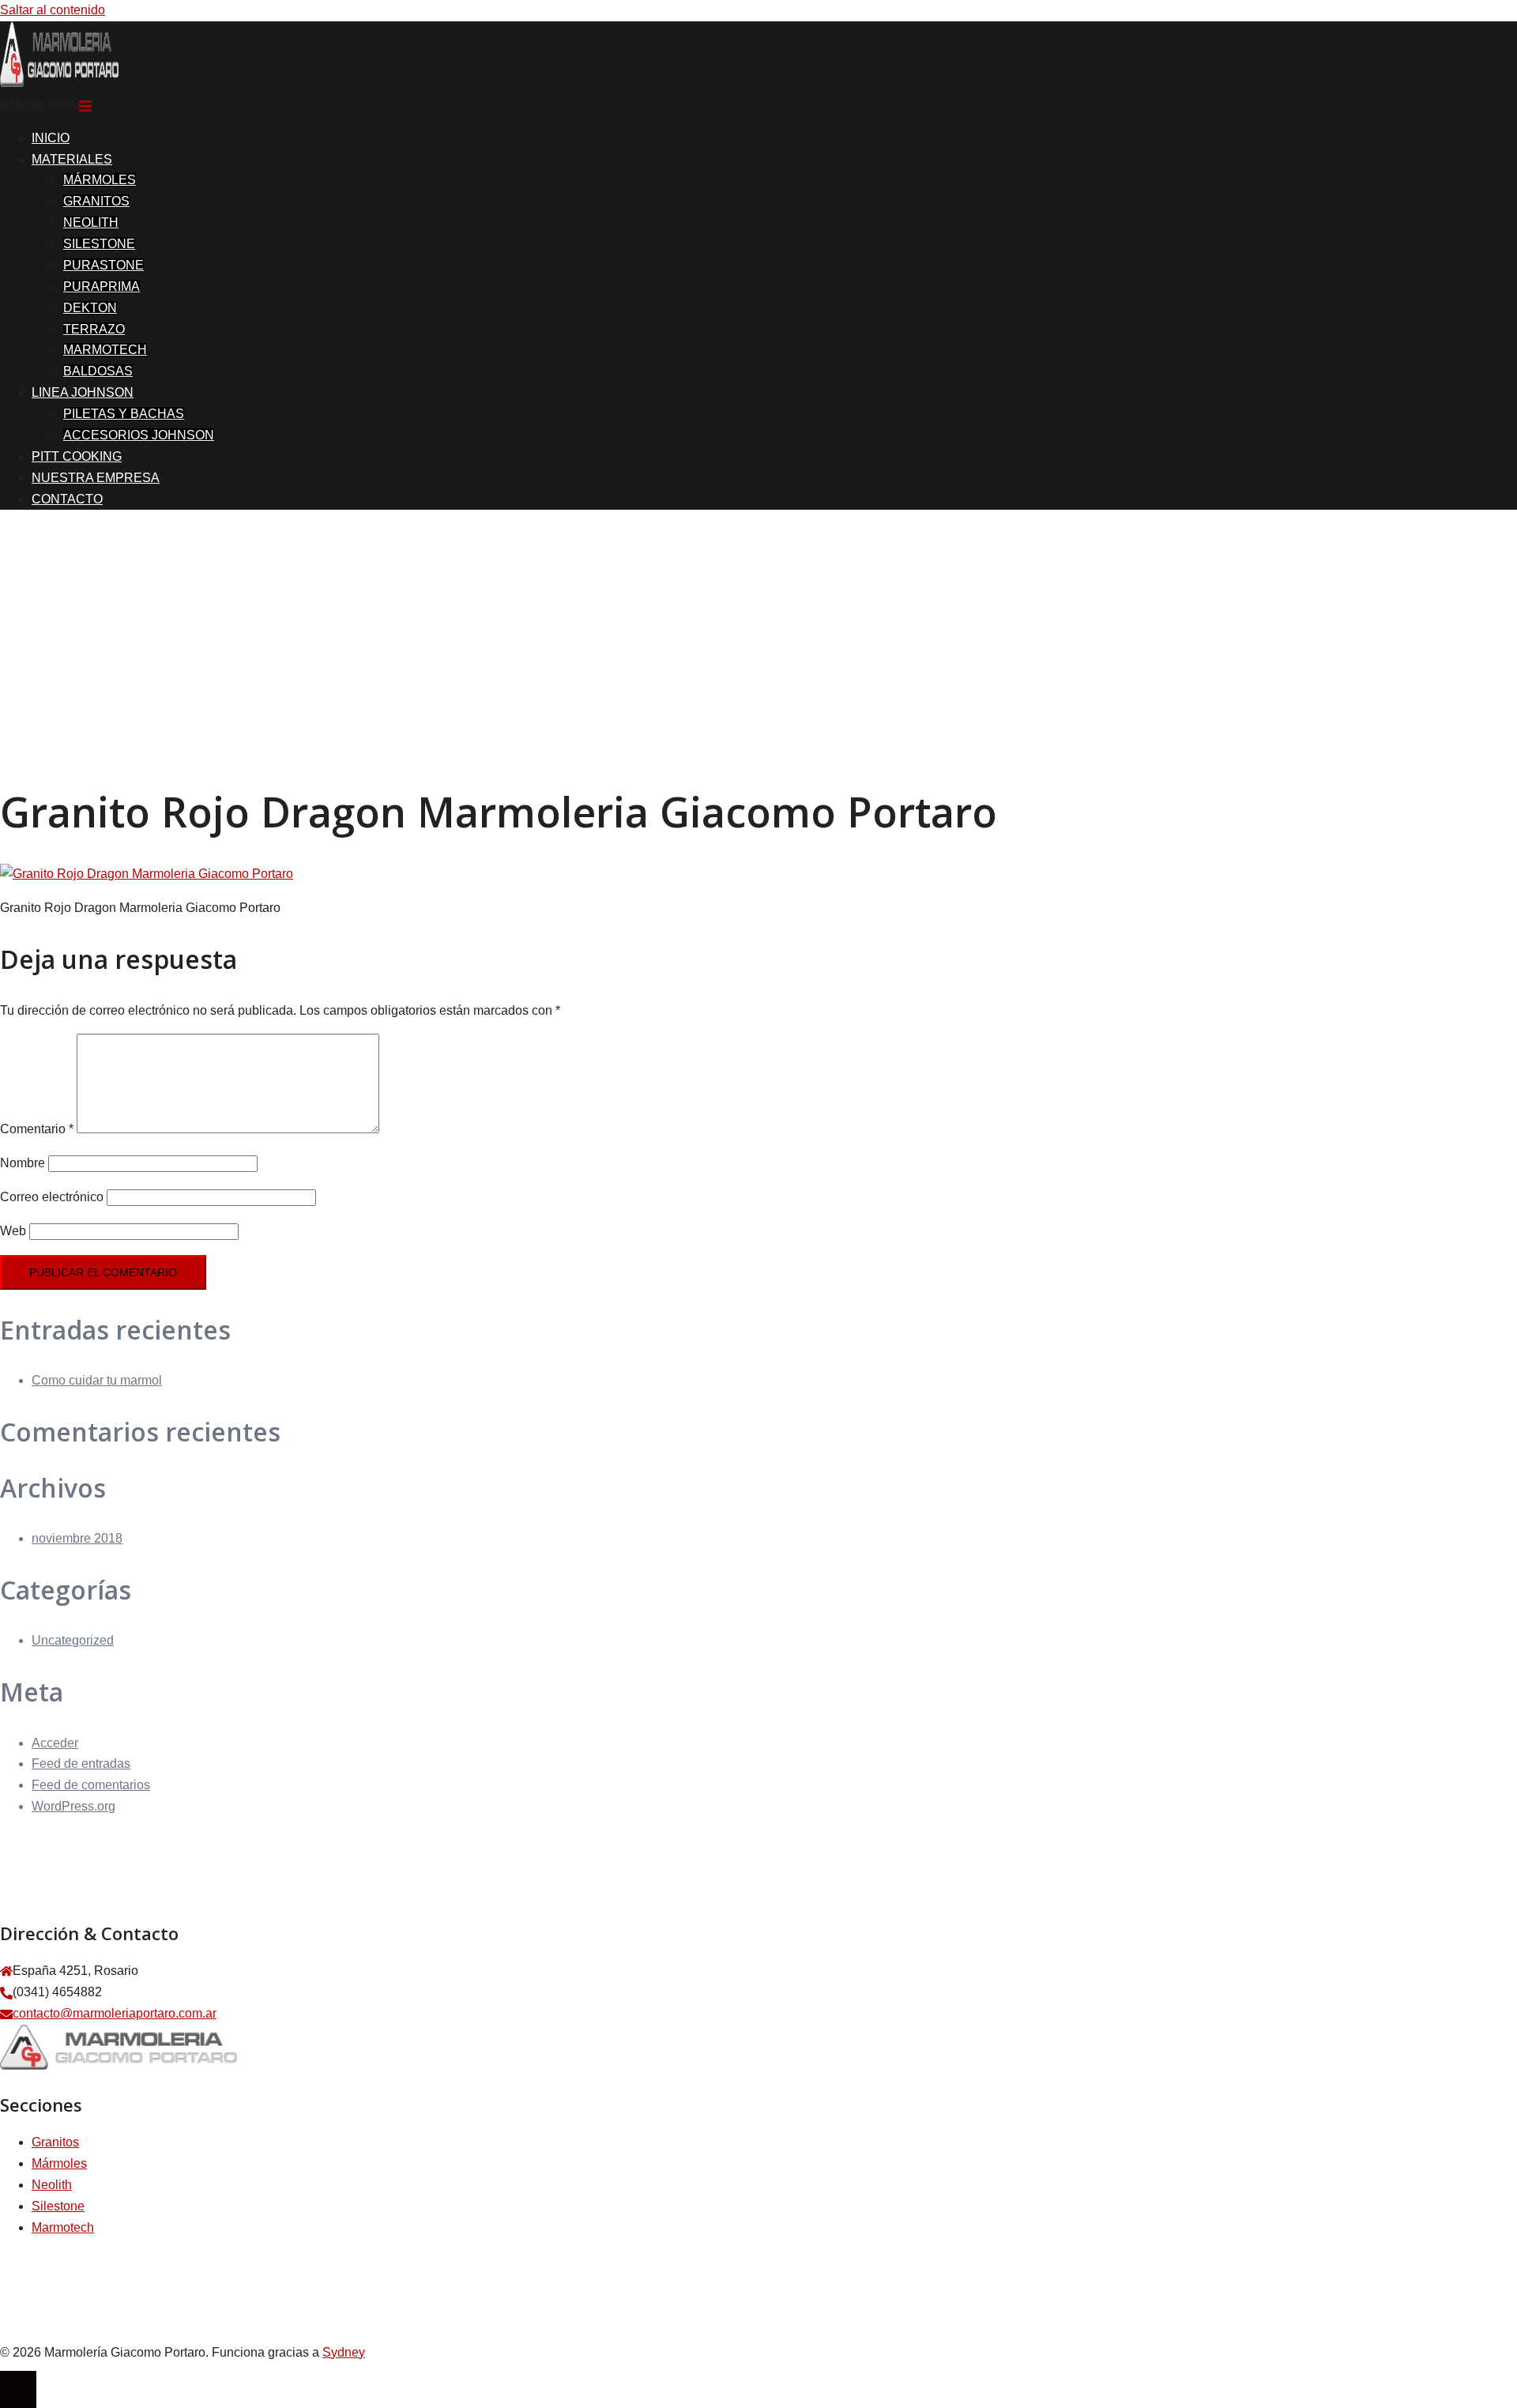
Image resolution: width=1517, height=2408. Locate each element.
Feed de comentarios (91, 1785)
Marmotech (63, 2227)
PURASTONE (104, 265)
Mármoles (59, 2163)
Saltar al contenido (53, 10)
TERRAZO (94, 329)
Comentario (37, 1129)
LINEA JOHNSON (83, 392)
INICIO (51, 138)
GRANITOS (96, 201)
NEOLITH (91, 222)
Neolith (52, 2185)
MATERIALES (72, 159)
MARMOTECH (105, 350)
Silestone (58, 2206)
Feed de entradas (81, 1764)
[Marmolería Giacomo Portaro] (59, 83)
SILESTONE (99, 244)
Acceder (55, 1743)
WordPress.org (73, 1806)
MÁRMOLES (100, 180)
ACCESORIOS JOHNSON (139, 435)
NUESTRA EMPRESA (96, 478)
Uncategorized (73, 1640)
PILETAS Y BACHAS (124, 414)
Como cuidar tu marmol (97, 1380)
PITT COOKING (77, 456)
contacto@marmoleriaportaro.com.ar (115, 2013)
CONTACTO (67, 499)
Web (13, 1231)
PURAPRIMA (102, 286)
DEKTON (90, 308)
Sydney (344, 2352)
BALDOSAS (98, 371)
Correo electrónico (52, 1197)
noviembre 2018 (77, 1538)
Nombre (23, 1163)
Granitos (55, 2142)
